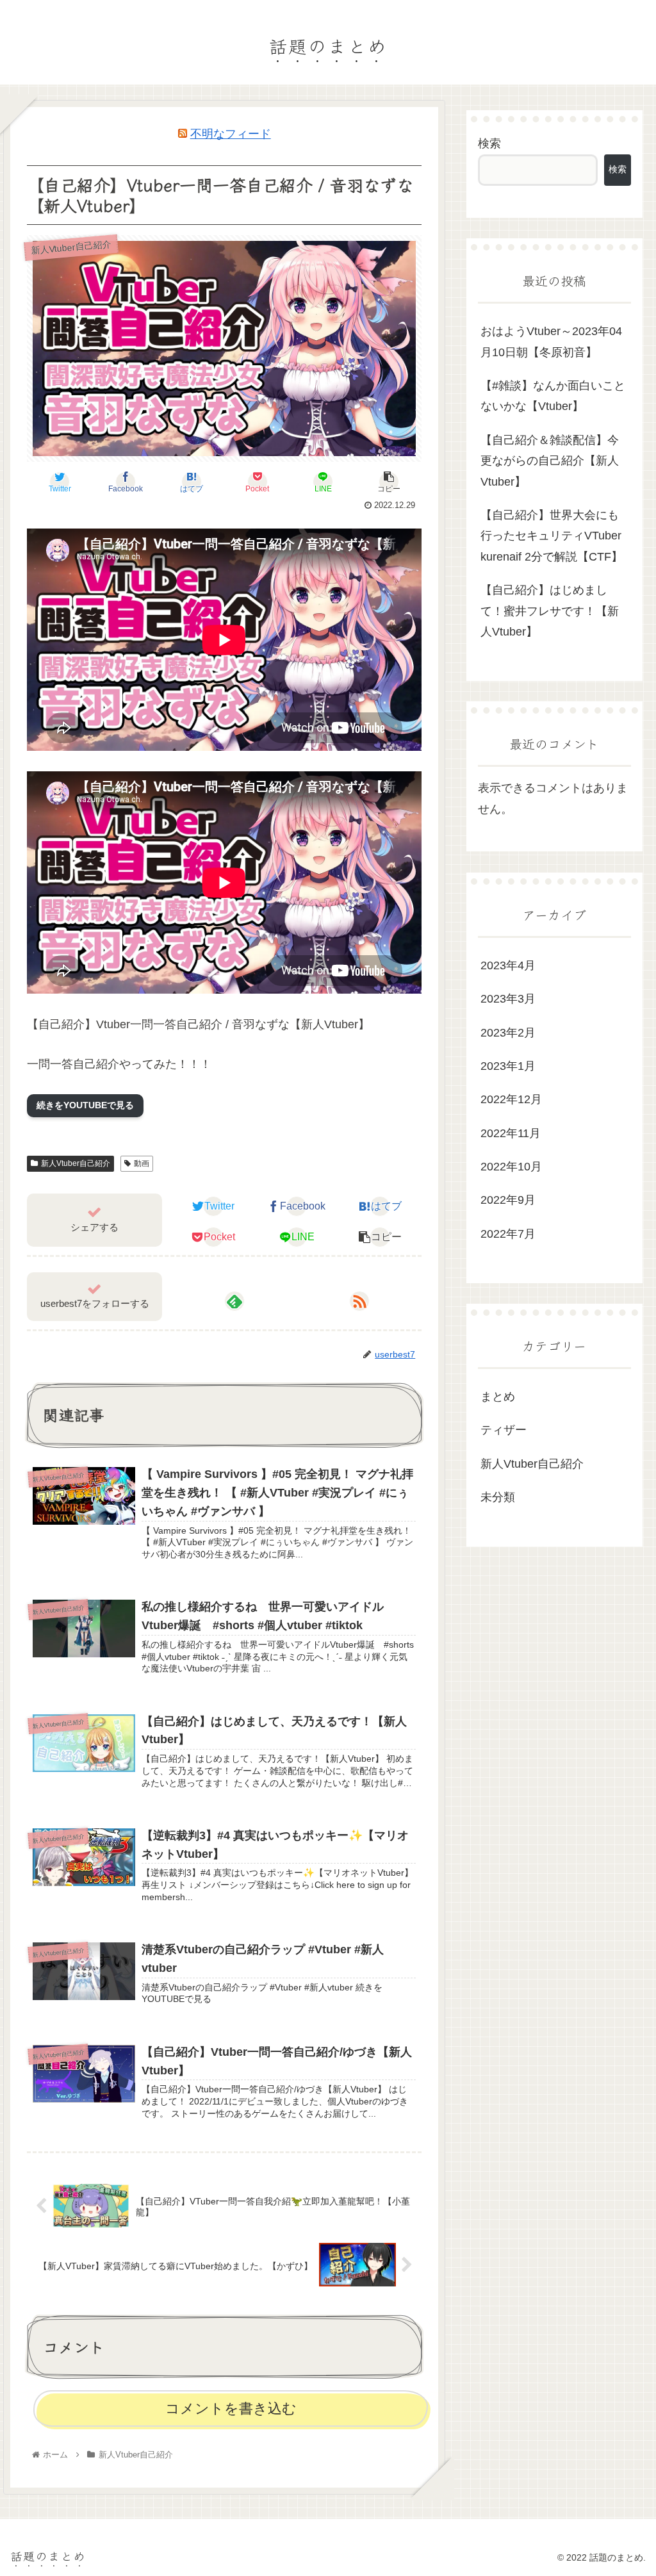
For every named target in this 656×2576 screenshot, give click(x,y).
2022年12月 (511, 1099)
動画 (142, 1163)
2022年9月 (508, 1200)
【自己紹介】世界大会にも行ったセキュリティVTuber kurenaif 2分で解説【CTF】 (552, 536)
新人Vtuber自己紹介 (76, 1163)
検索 (489, 144)
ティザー (504, 1430)
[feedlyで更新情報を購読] (234, 1301)
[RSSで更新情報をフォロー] (359, 1301)
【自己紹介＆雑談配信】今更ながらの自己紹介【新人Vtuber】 (550, 461)
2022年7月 (508, 1234)
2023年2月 (508, 1033)
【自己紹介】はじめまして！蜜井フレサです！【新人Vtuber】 (550, 611)
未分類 (498, 1497)
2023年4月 (508, 965)
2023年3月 (508, 999)
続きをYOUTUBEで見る (85, 1105)
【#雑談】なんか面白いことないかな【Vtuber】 (553, 396)
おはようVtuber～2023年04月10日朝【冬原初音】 (551, 341)
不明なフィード (231, 134)
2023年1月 (508, 1066)
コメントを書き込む (231, 2408)
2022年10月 (511, 1167)
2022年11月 (511, 1133)
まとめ (498, 1397)
